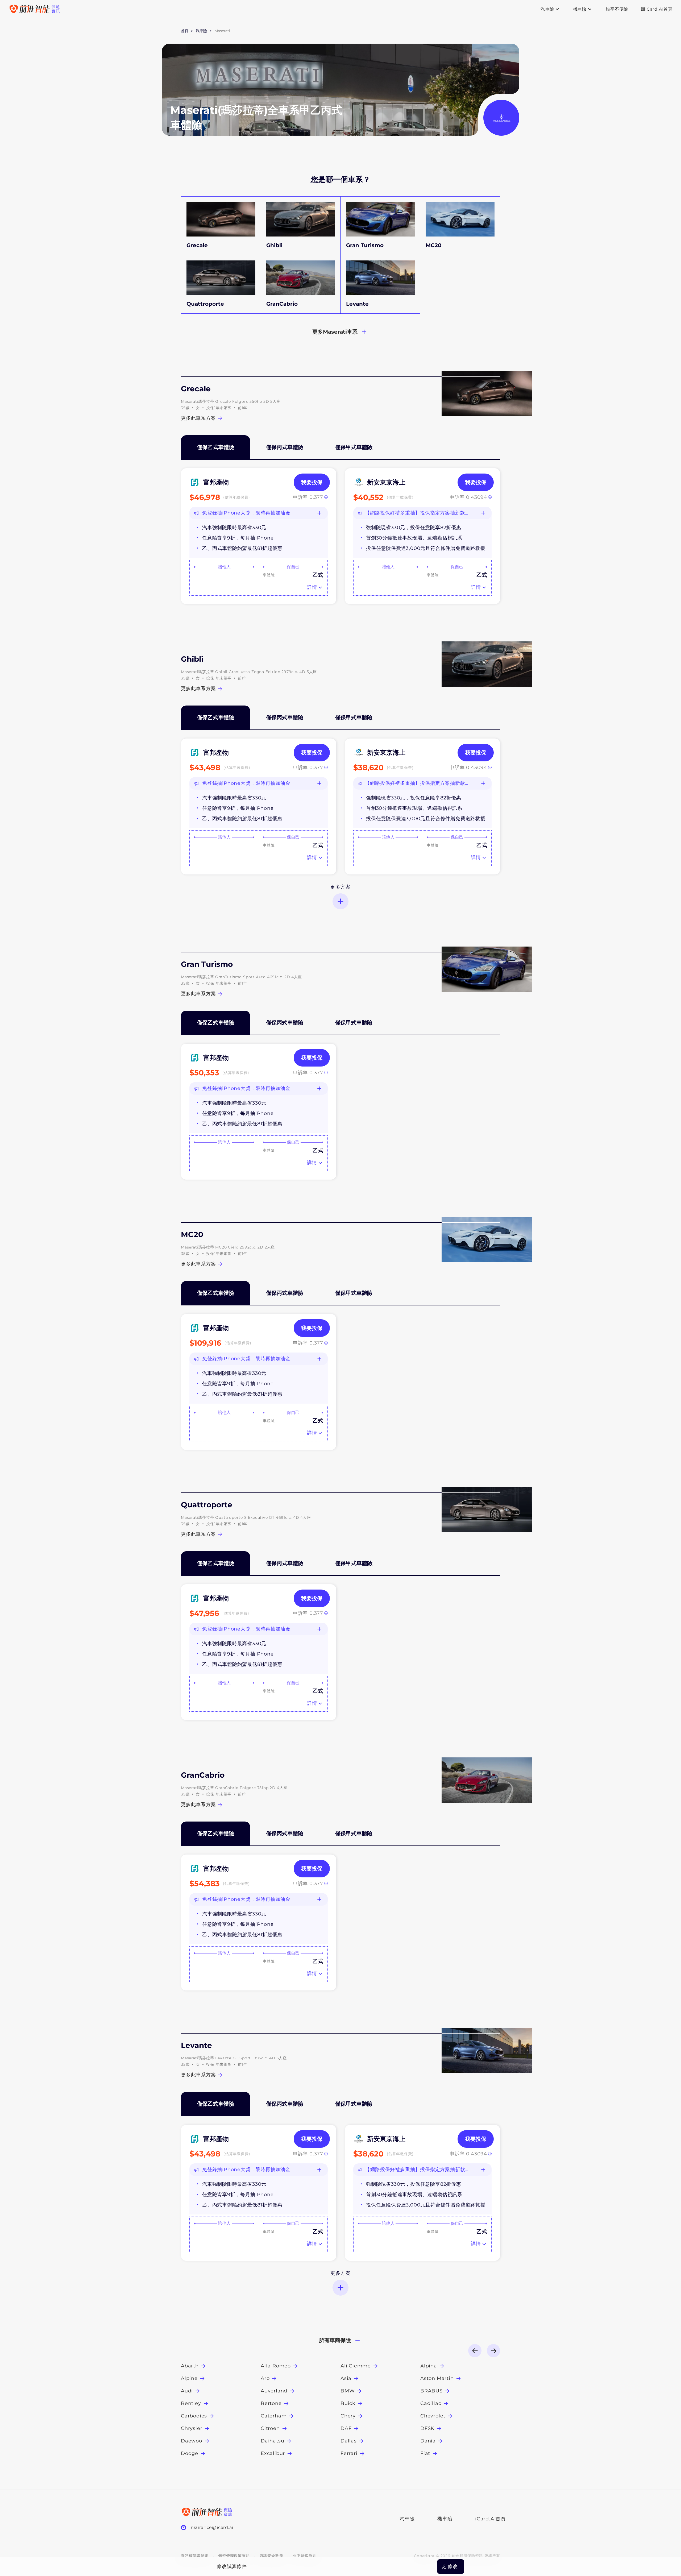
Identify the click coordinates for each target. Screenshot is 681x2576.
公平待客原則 (305, 2556)
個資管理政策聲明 (234, 2556)
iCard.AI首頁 (488, 2519)
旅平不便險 (617, 9)
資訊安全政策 (271, 2556)
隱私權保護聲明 (195, 2556)
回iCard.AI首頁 (657, 9)
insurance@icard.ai (211, 2527)
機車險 (445, 2519)
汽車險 (407, 2519)
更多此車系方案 (198, 418)
